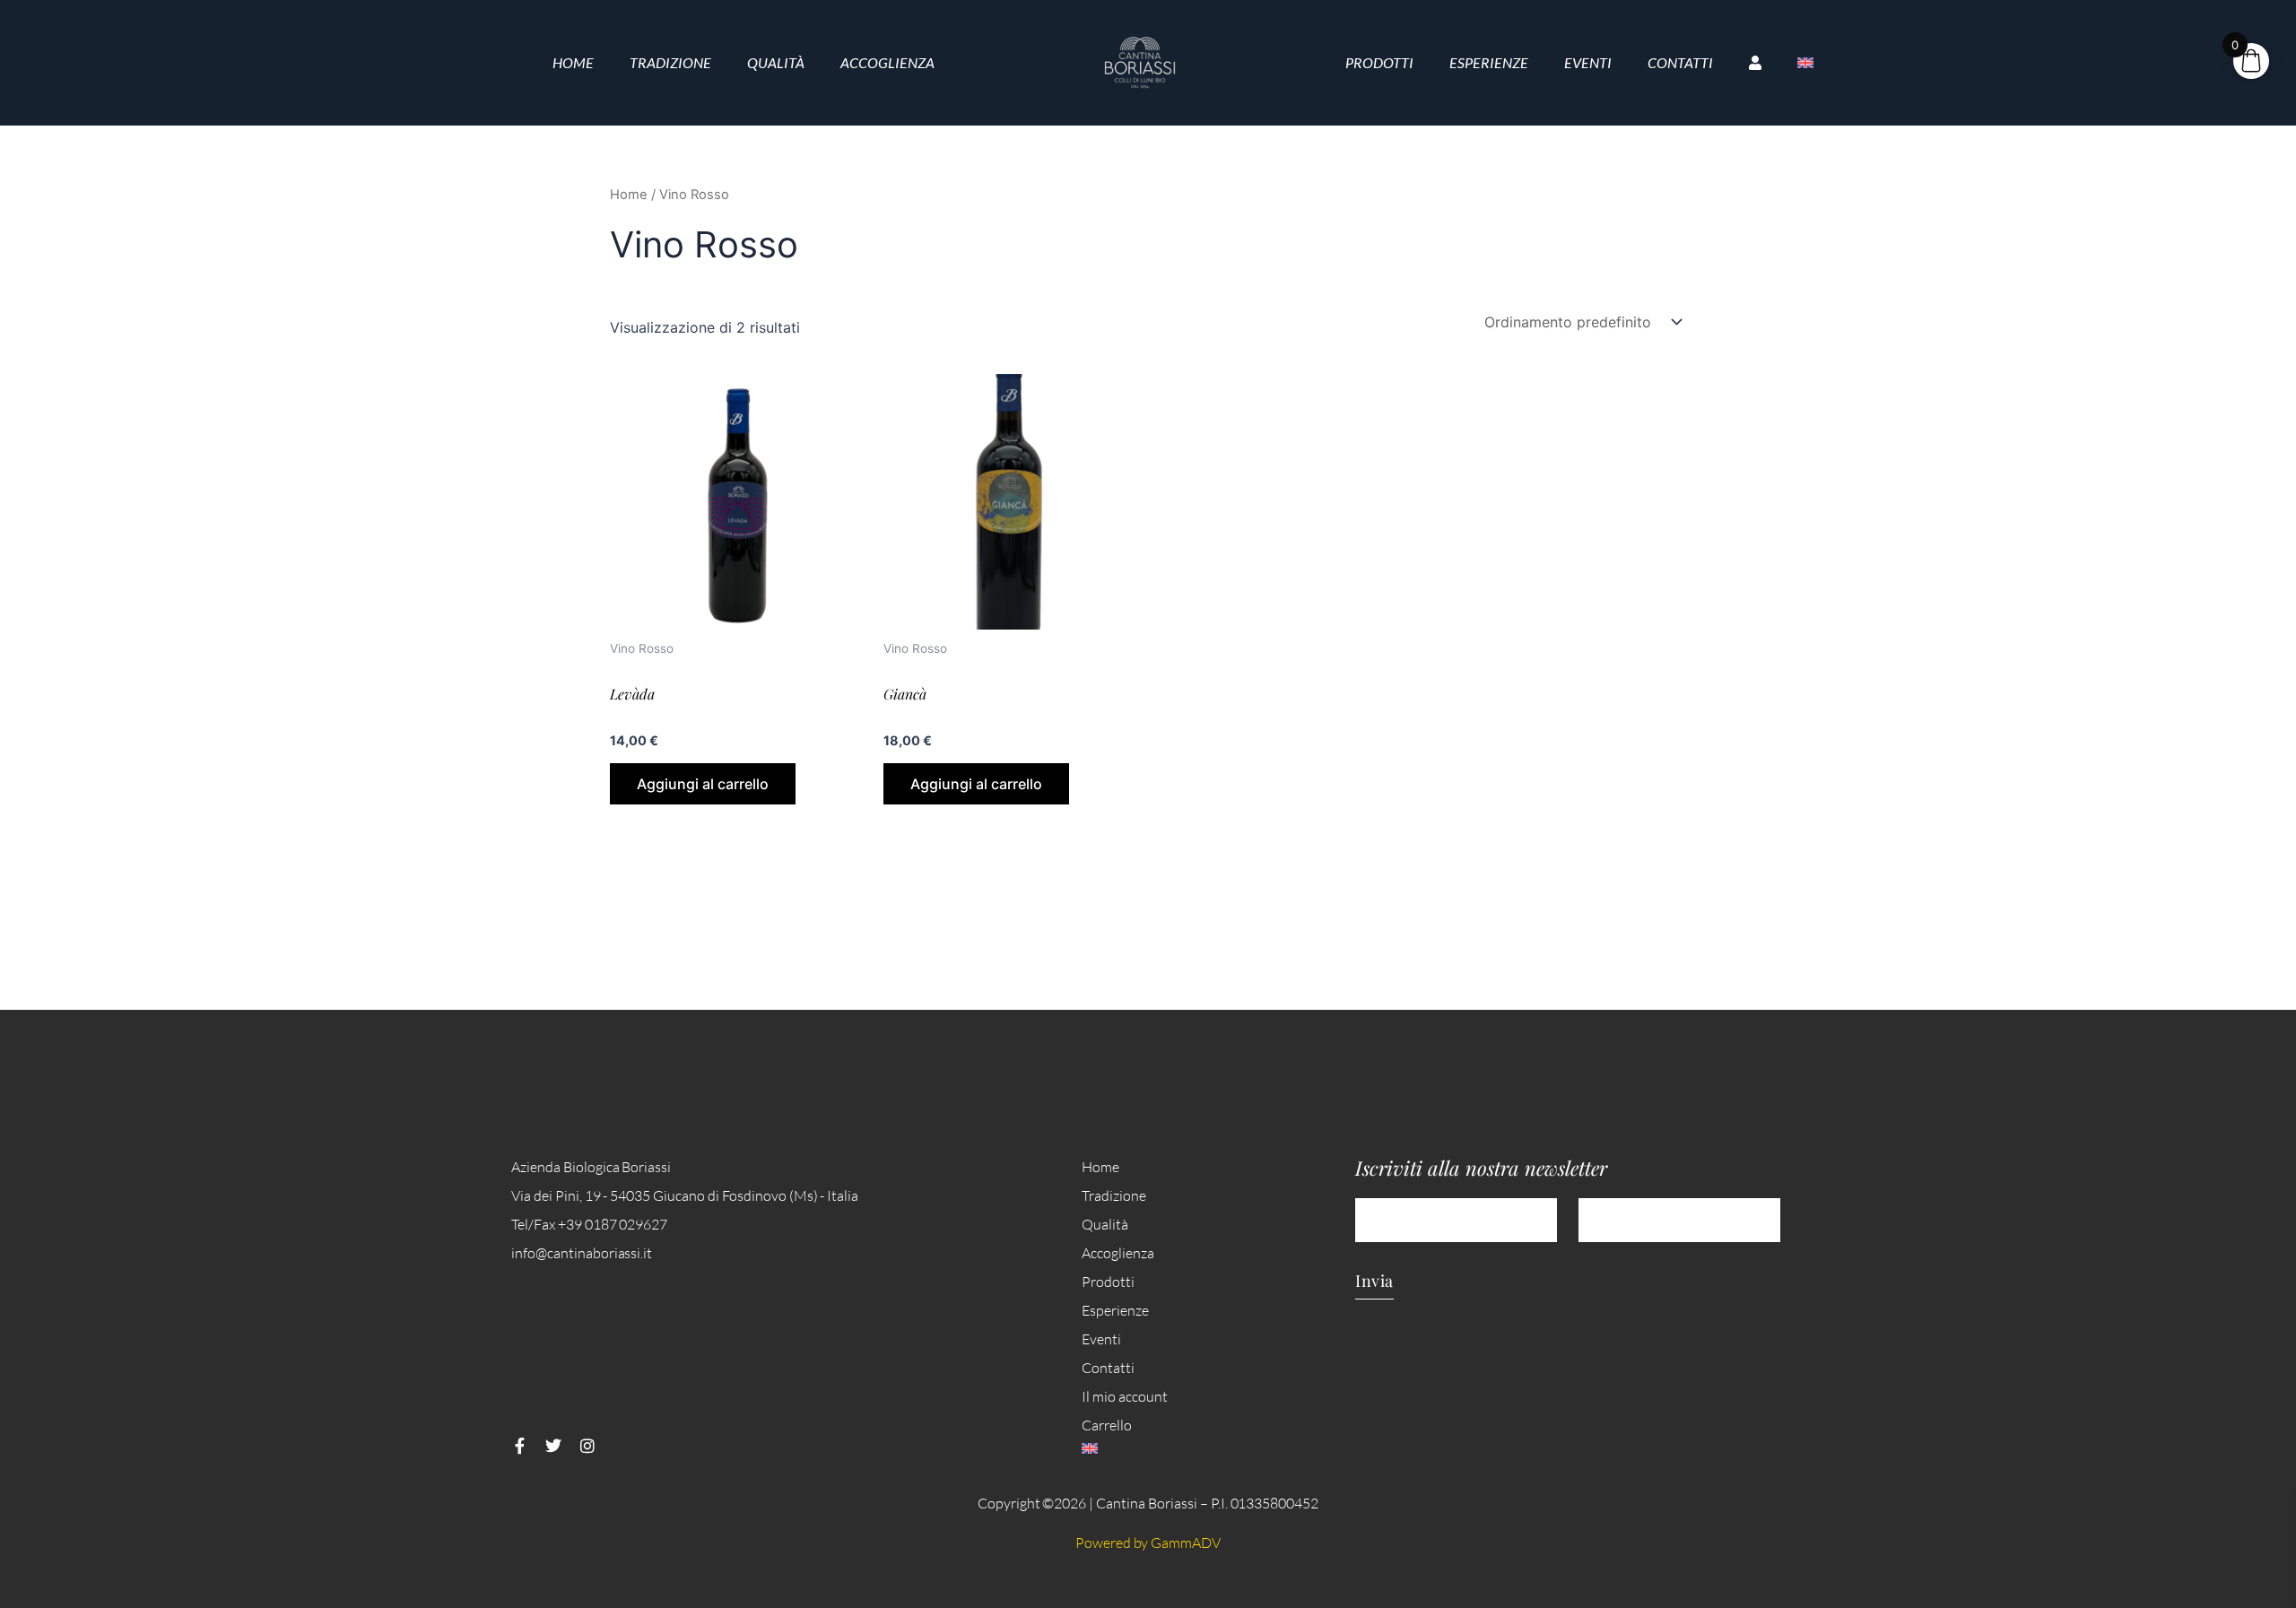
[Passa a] (1805, 63)
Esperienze (1489, 62)
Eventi (1588, 62)
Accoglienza (887, 62)
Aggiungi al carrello (703, 784)
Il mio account (1125, 1396)
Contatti (1680, 62)
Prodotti (1379, 62)
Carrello (1107, 1425)
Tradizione (670, 62)
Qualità (776, 62)
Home (573, 62)
